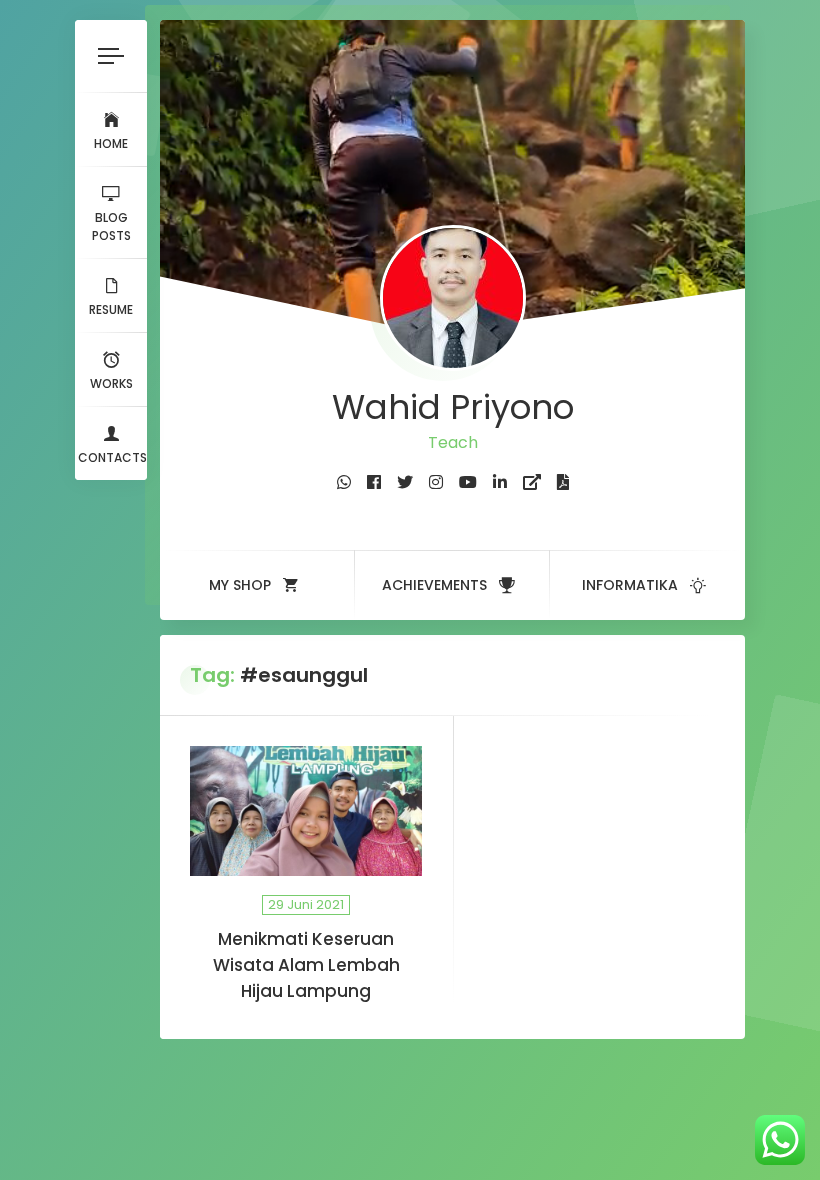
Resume (111, 309)
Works (111, 383)
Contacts (112, 457)
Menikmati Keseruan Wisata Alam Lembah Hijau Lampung (306, 965)
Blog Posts (111, 226)
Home (111, 143)
